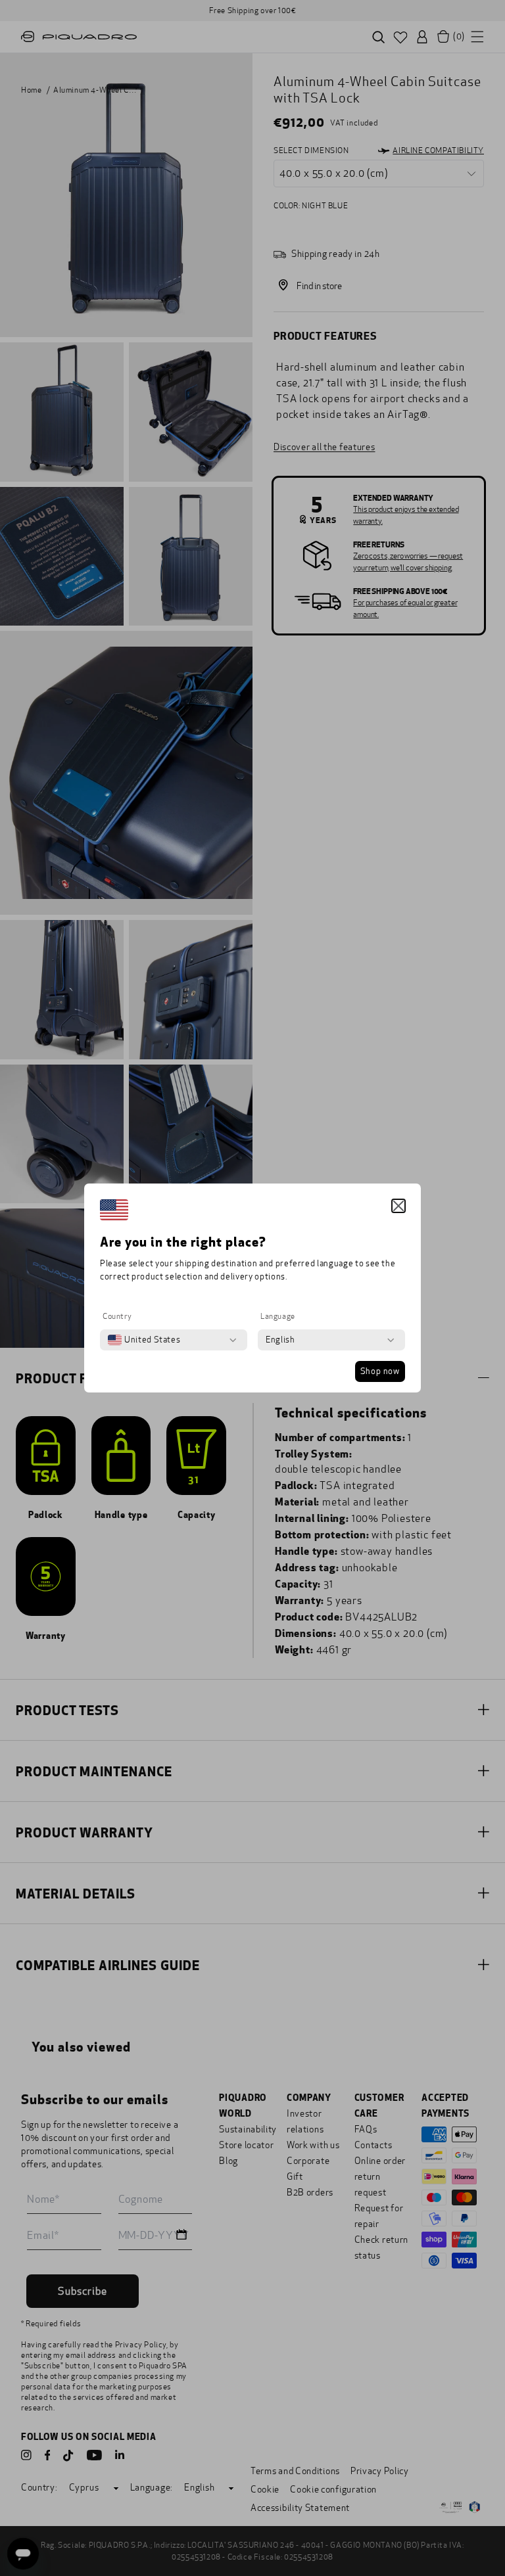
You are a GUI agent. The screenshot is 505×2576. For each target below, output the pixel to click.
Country (117, 1316)
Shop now (380, 1371)
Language (278, 1316)
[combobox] (144, 1340)
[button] (398, 1206)
